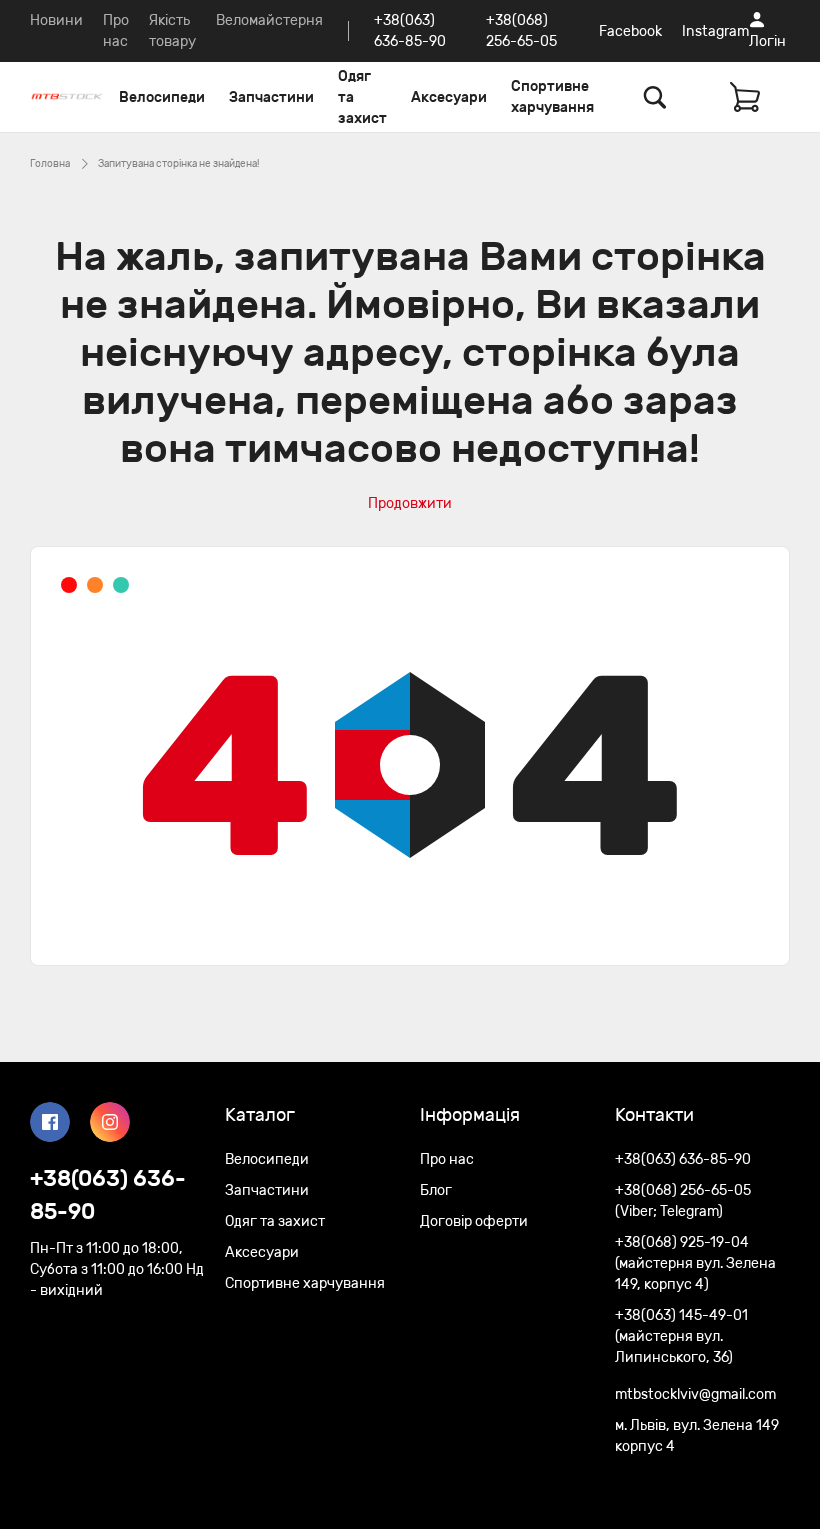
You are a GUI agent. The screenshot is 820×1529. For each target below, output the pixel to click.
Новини (56, 20)
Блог (436, 1190)
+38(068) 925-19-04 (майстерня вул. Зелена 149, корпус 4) (695, 1263)
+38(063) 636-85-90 (108, 1195)
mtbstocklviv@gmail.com (695, 1394)
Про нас (447, 1159)
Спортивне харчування (552, 97)
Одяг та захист (362, 97)
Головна (50, 164)
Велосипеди (162, 97)
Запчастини (271, 97)
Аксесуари (449, 97)
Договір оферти (474, 1221)
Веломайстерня (269, 20)
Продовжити (410, 503)
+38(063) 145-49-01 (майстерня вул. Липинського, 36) (681, 1336)
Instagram (715, 31)
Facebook (630, 31)
